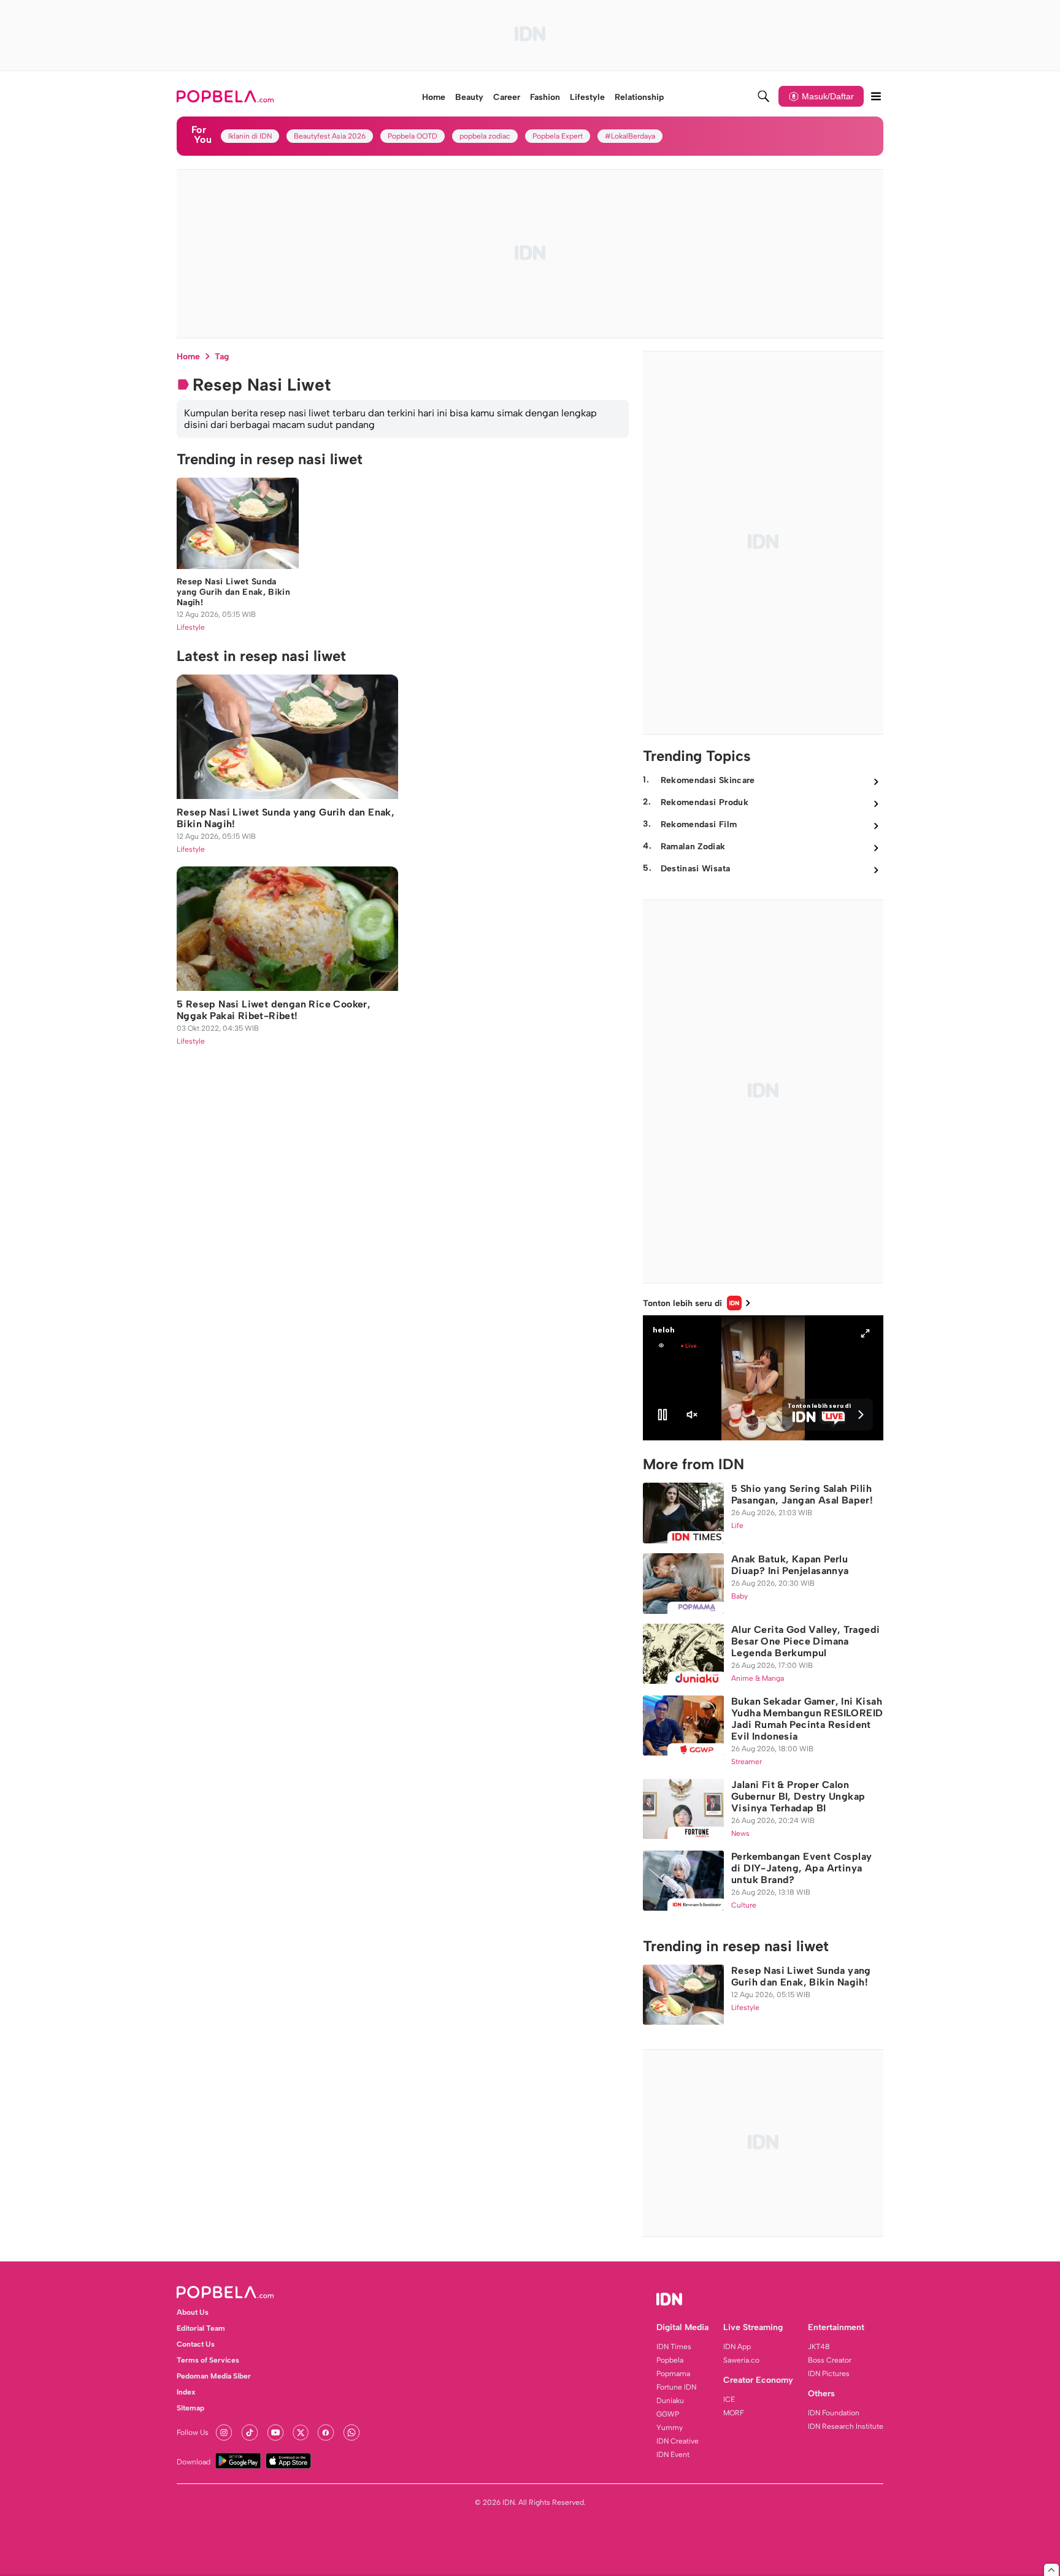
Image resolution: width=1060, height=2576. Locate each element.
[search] (764, 96)
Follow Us (193, 2433)
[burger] (876, 96)
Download (194, 2462)
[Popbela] (227, 96)
